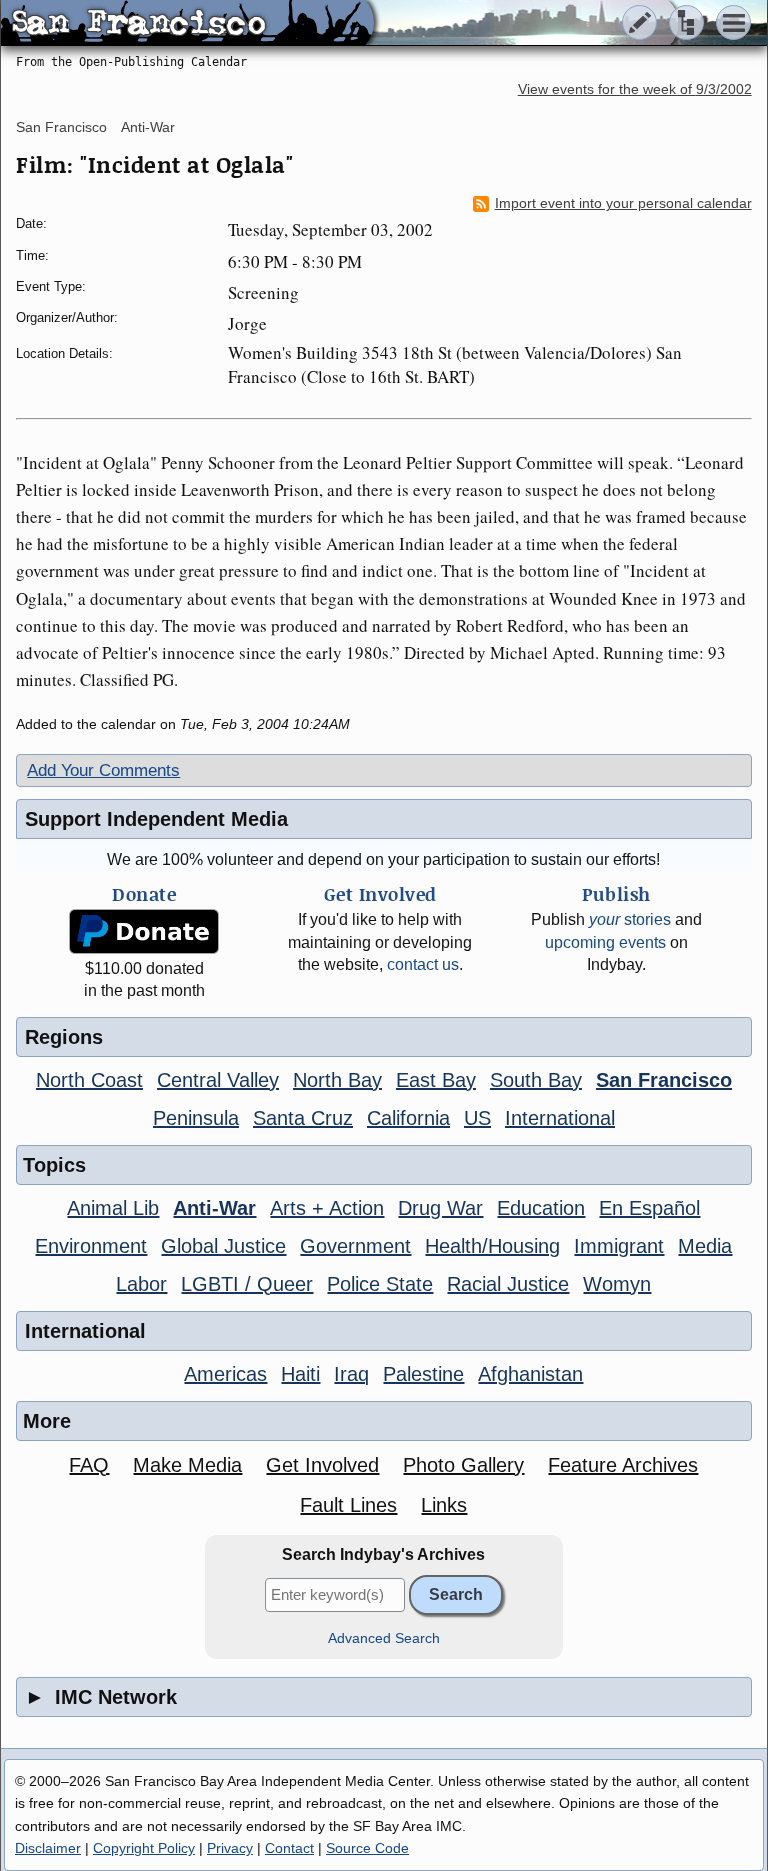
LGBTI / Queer (247, 1284)
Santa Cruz (303, 1118)
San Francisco (61, 127)
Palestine (423, 1374)
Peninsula (196, 1118)
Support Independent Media (156, 819)
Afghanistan (530, 1374)
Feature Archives (623, 1465)
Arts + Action (327, 1208)
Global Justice (223, 1246)
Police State (380, 1284)
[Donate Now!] (144, 931)
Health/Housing (492, 1246)
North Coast (89, 1080)
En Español (649, 1208)
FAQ (89, 1465)
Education (541, 1208)
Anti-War (148, 127)
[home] (187, 24)
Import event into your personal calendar (623, 203)
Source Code (367, 1848)
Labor (141, 1284)
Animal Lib (113, 1208)
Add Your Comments (103, 770)
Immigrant (619, 1246)
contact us (423, 964)
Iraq (351, 1374)
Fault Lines (348, 1505)
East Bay (436, 1080)
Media (705, 1246)
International (560, 1118)
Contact (289, 1848)
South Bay (536, 1080)
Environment (91, 1246)
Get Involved (322, 1465)
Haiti (300, 1374)
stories (630, 919)
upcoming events (605, 942)
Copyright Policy (144, 1848)
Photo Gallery (463, 1465)
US (477, 1118)
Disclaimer (48, 1848)
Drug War (440, 1208)
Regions (64, 1037)
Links (444, 1505)
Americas (225, 1374)
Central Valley (218, 1080)
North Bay (337, 1080)
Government (355, 1246)
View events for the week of (635, 89)
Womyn (617, 1284)
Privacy (230, 1848)
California (408, 1118)
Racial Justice (508, 1284)
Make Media (187, 1465)
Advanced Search (384, 1638)
